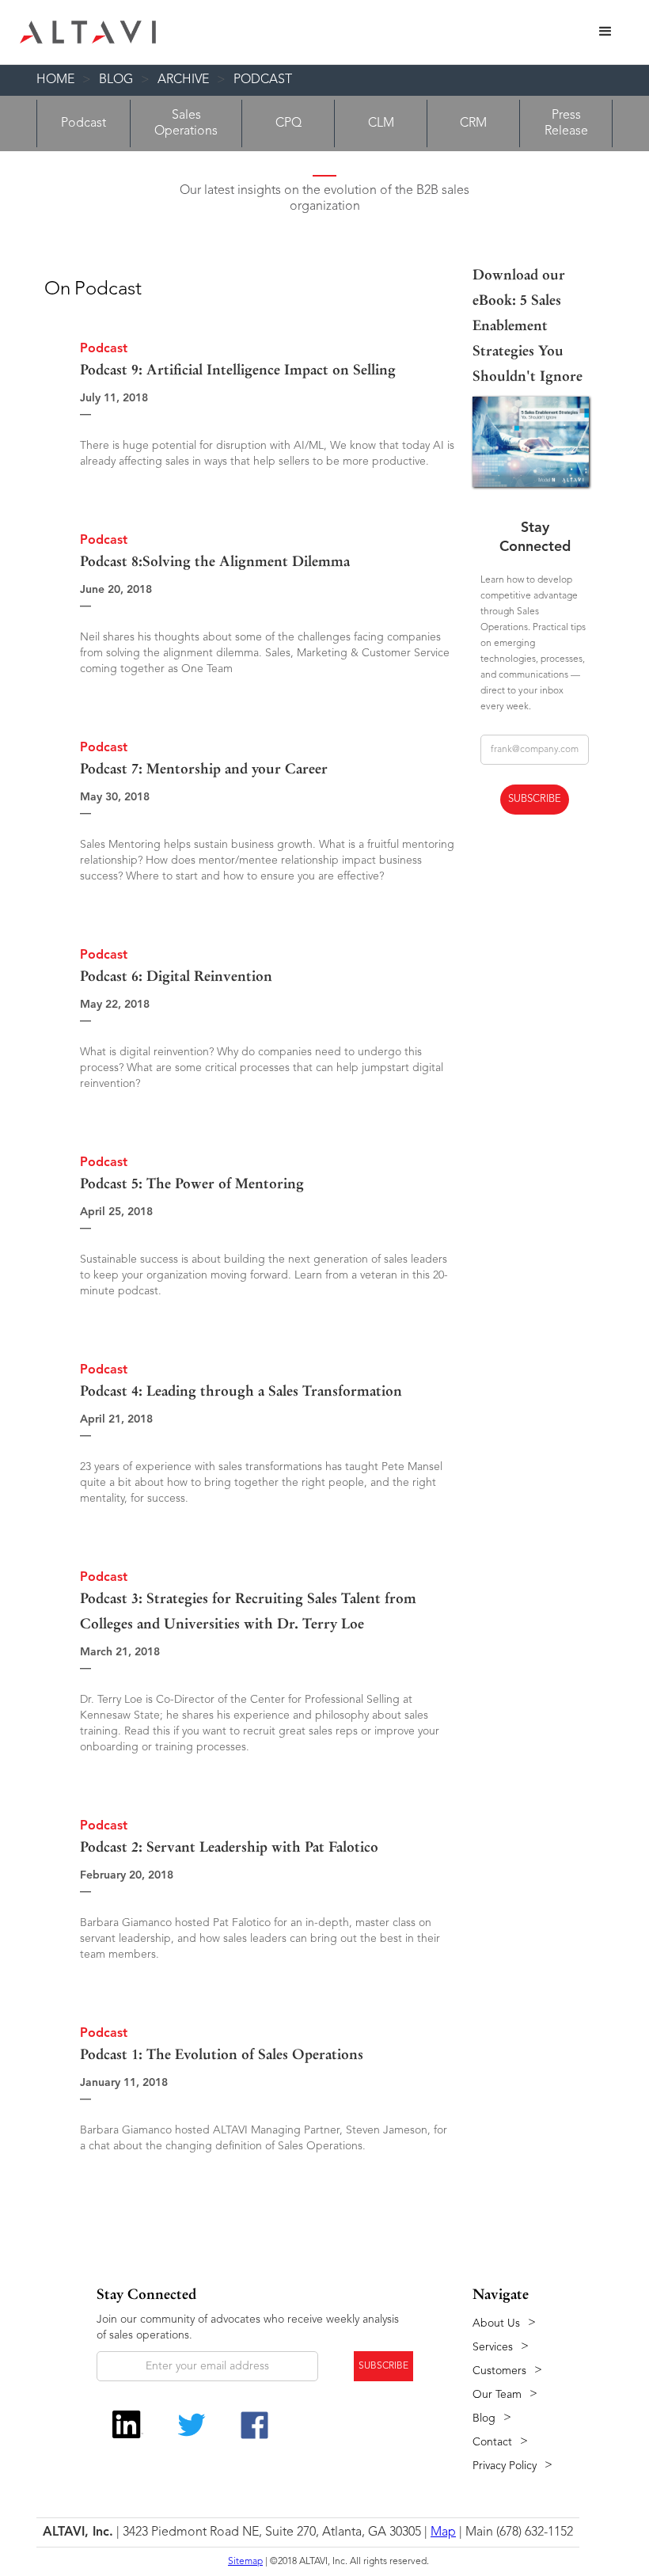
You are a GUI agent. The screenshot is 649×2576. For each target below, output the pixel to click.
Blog (116, 80)
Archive (183, 80)
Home (55, 80)
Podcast (263, 80)
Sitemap (245, 2562)
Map (443, 2532)
